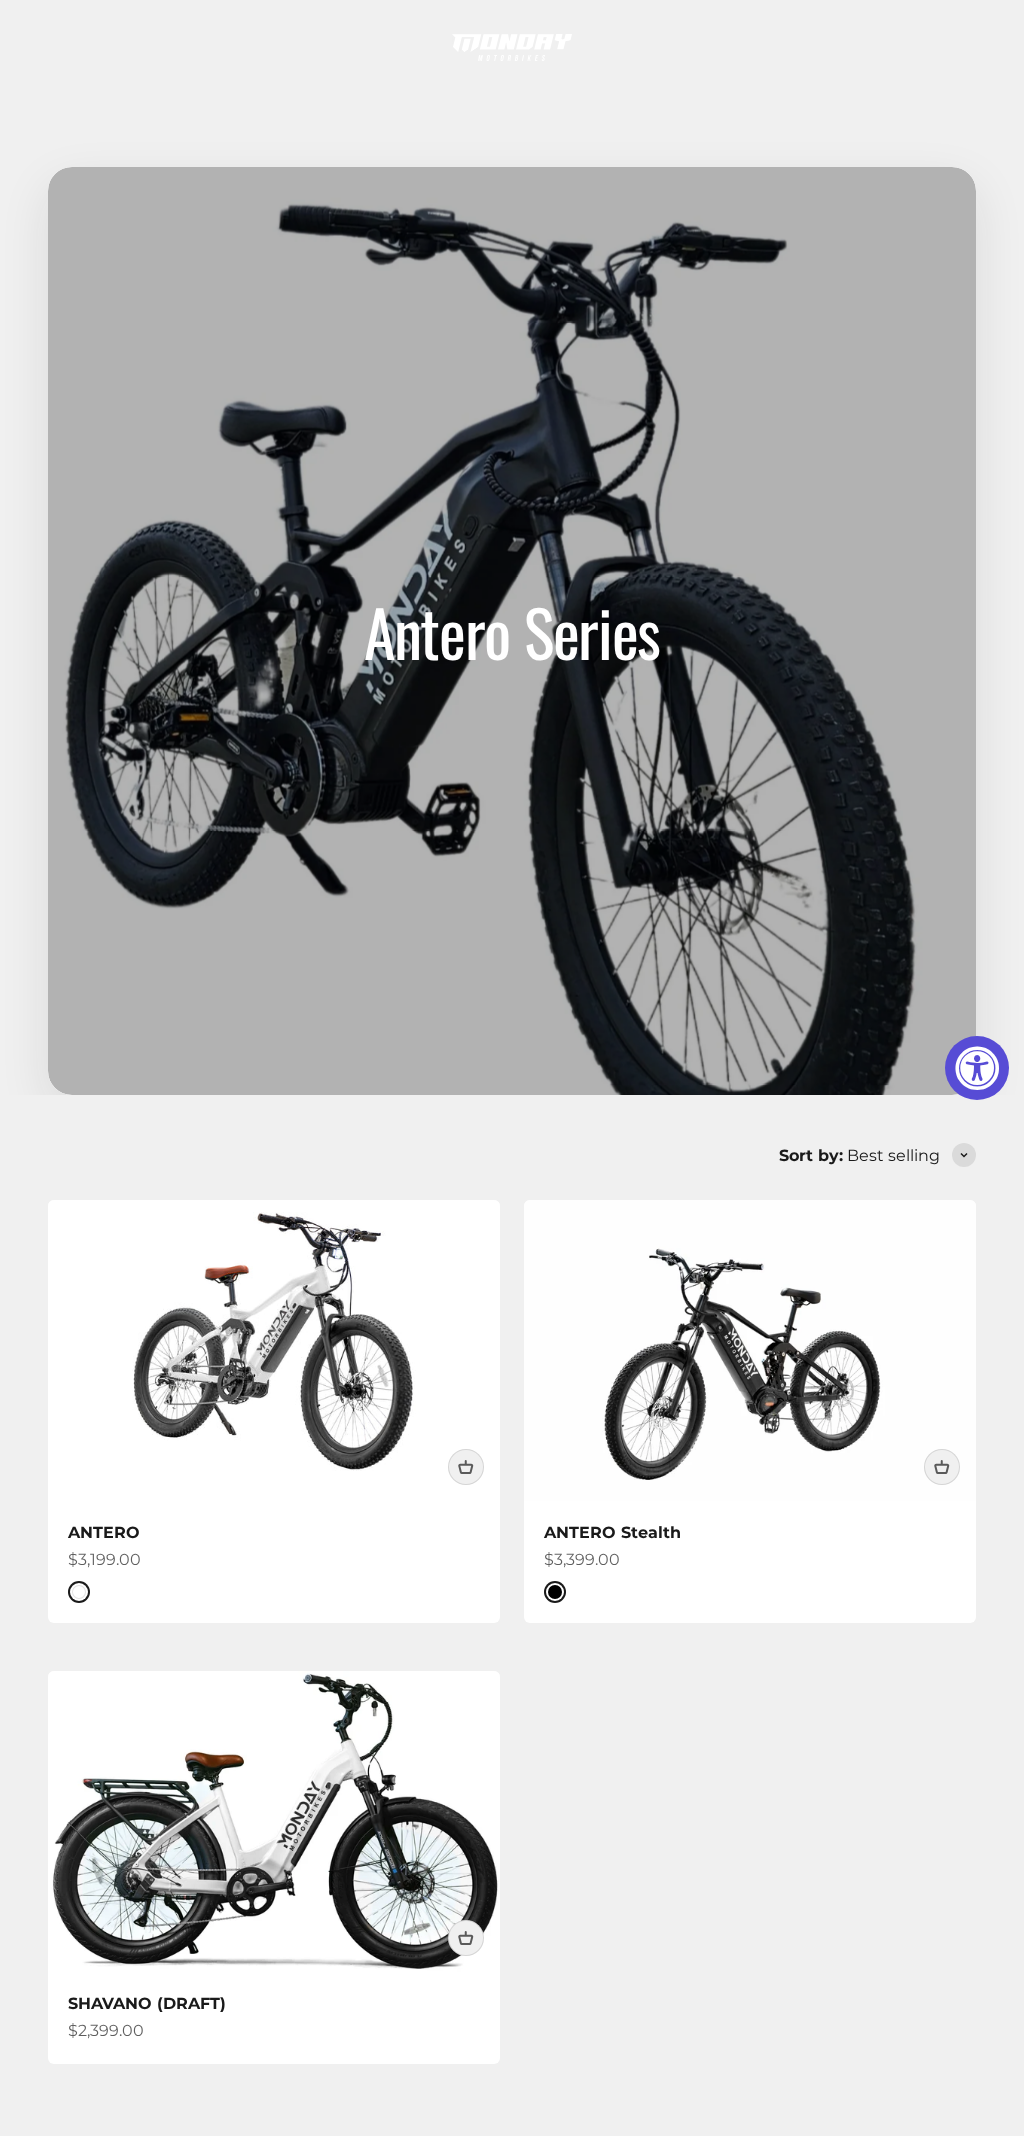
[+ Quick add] (466, 1467)
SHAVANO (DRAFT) (147, 2003)
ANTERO (104, 1532)
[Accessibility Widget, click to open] (977, 1068)
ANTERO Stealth (612, 1532)
